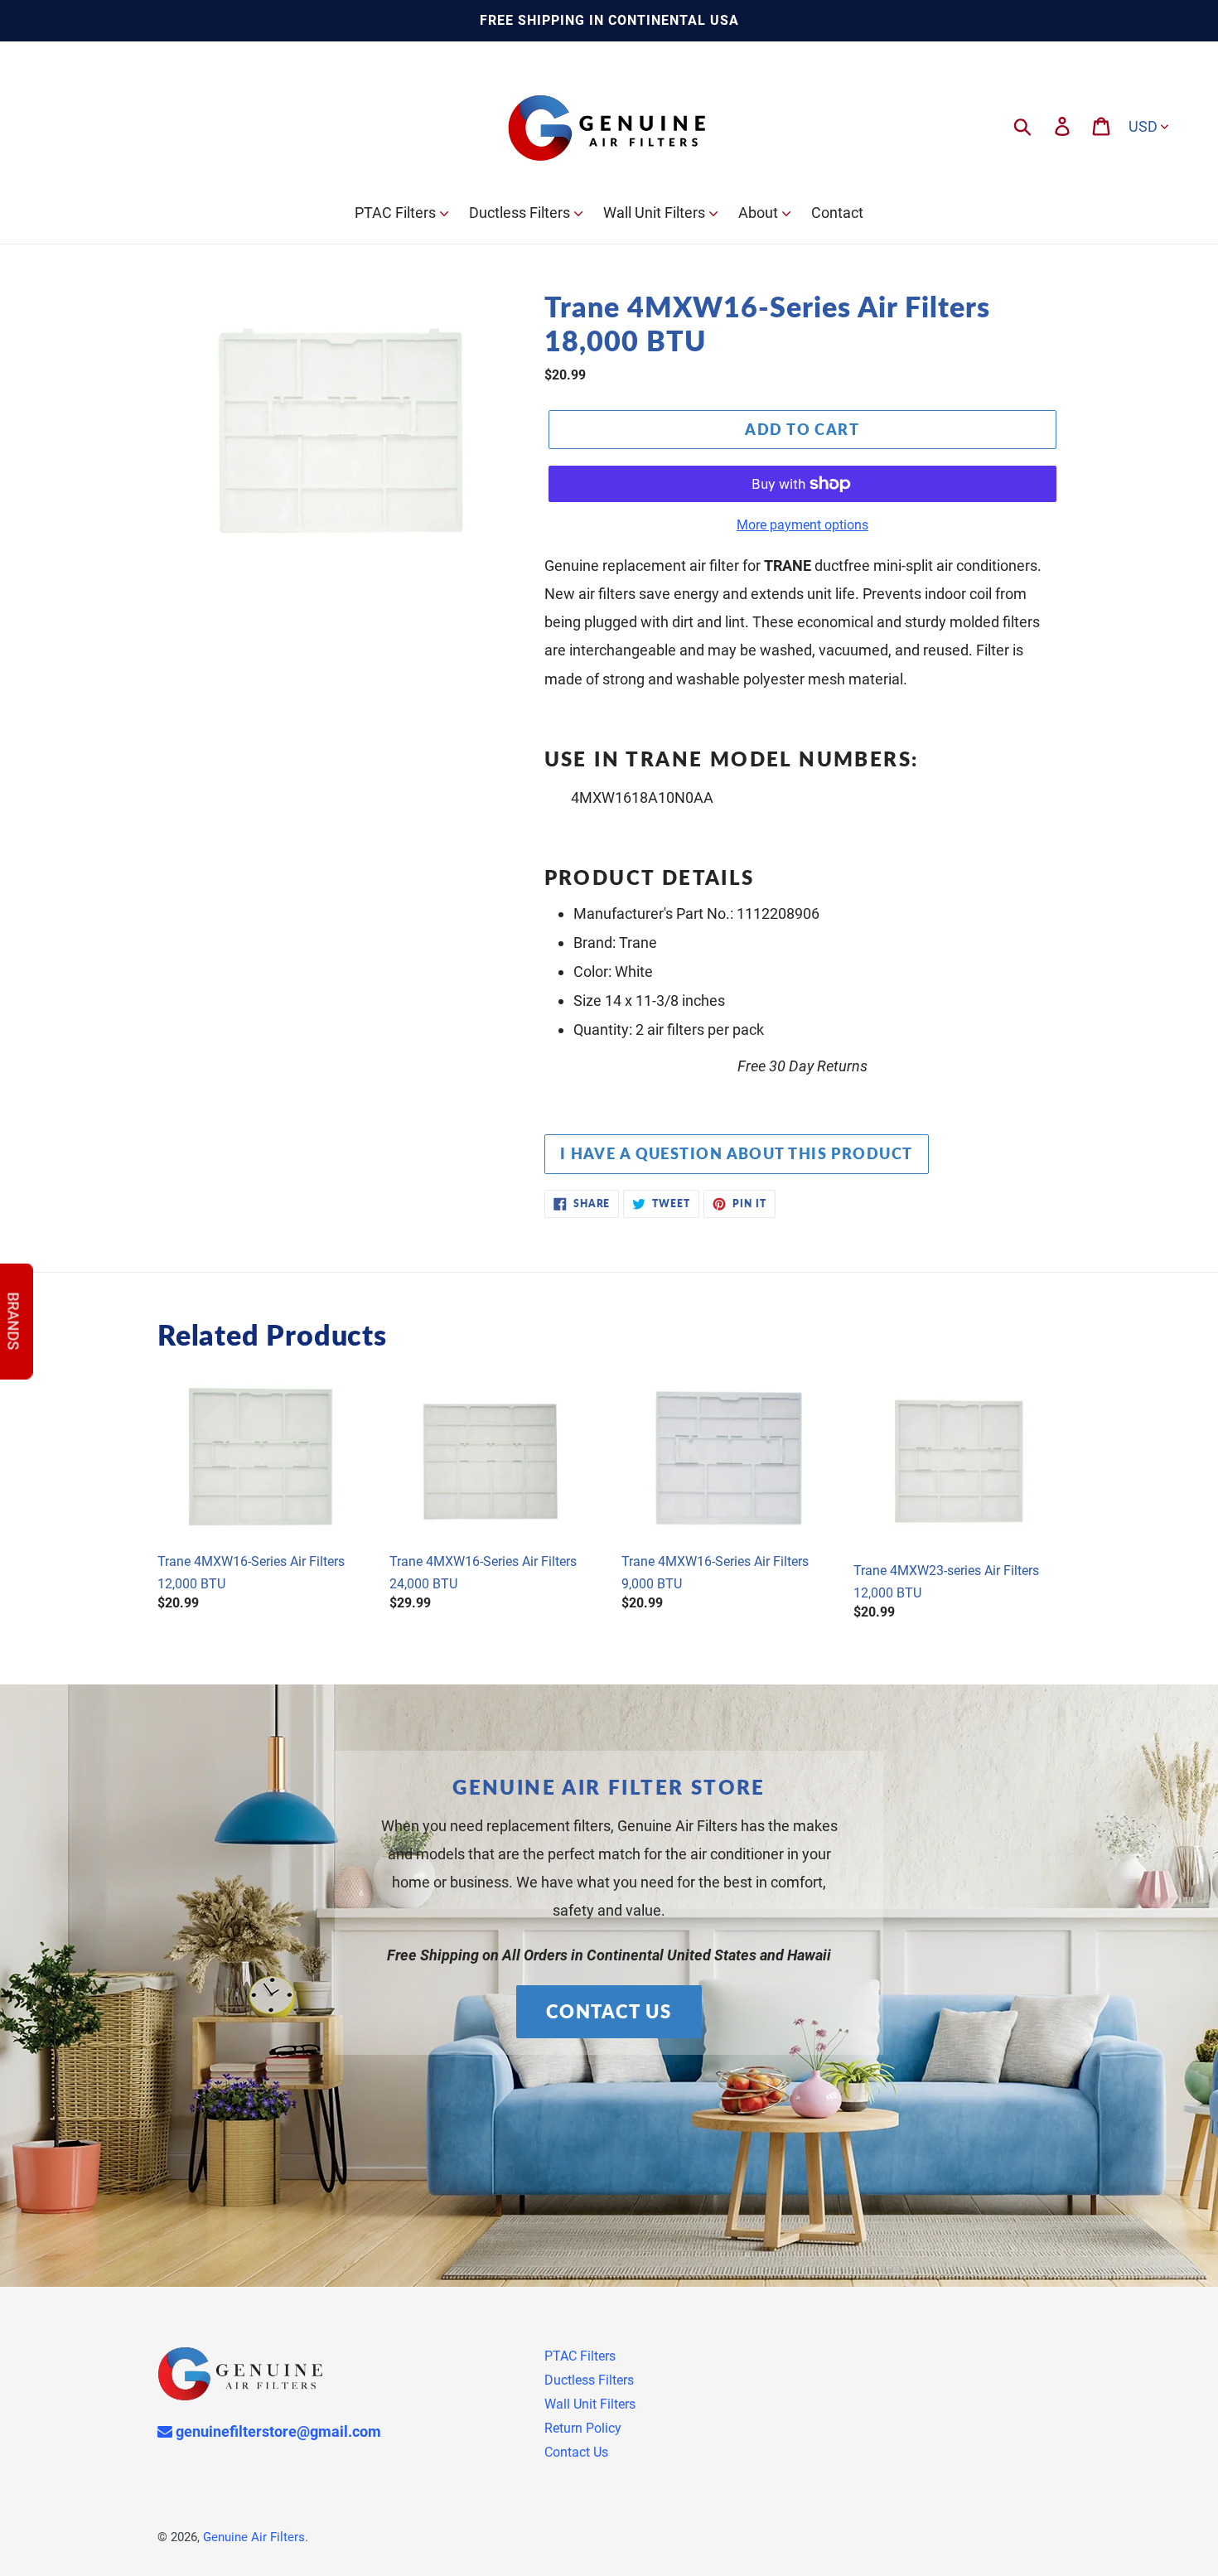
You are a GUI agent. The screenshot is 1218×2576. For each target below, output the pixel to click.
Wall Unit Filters (590, 2404)
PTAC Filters (580, 2356)
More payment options (802, 525)
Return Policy (583, 2428)
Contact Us (609, 2011)
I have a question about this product (737, 1153)
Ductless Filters (589, 2380)
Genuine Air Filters (254, 2537)
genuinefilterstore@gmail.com (277, 2431)
